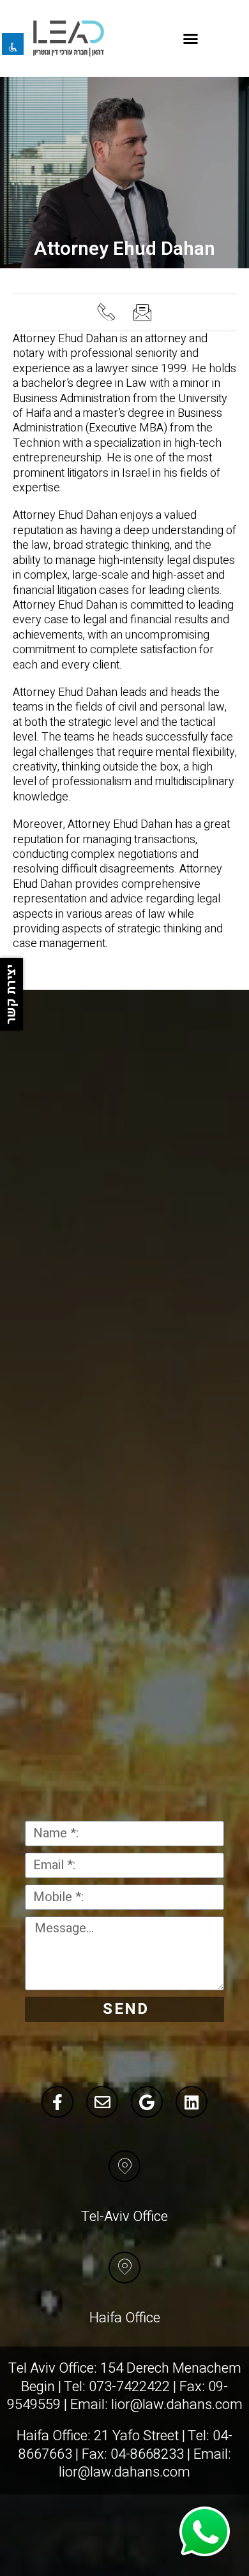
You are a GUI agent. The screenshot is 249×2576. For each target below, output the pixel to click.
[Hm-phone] (107, 312)
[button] (191, 38)
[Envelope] (102, 2102)
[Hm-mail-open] (142, 312)
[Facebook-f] (57, 2102)
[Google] (147, 2102)
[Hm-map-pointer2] (124, 2166)
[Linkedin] (192, 2102)
